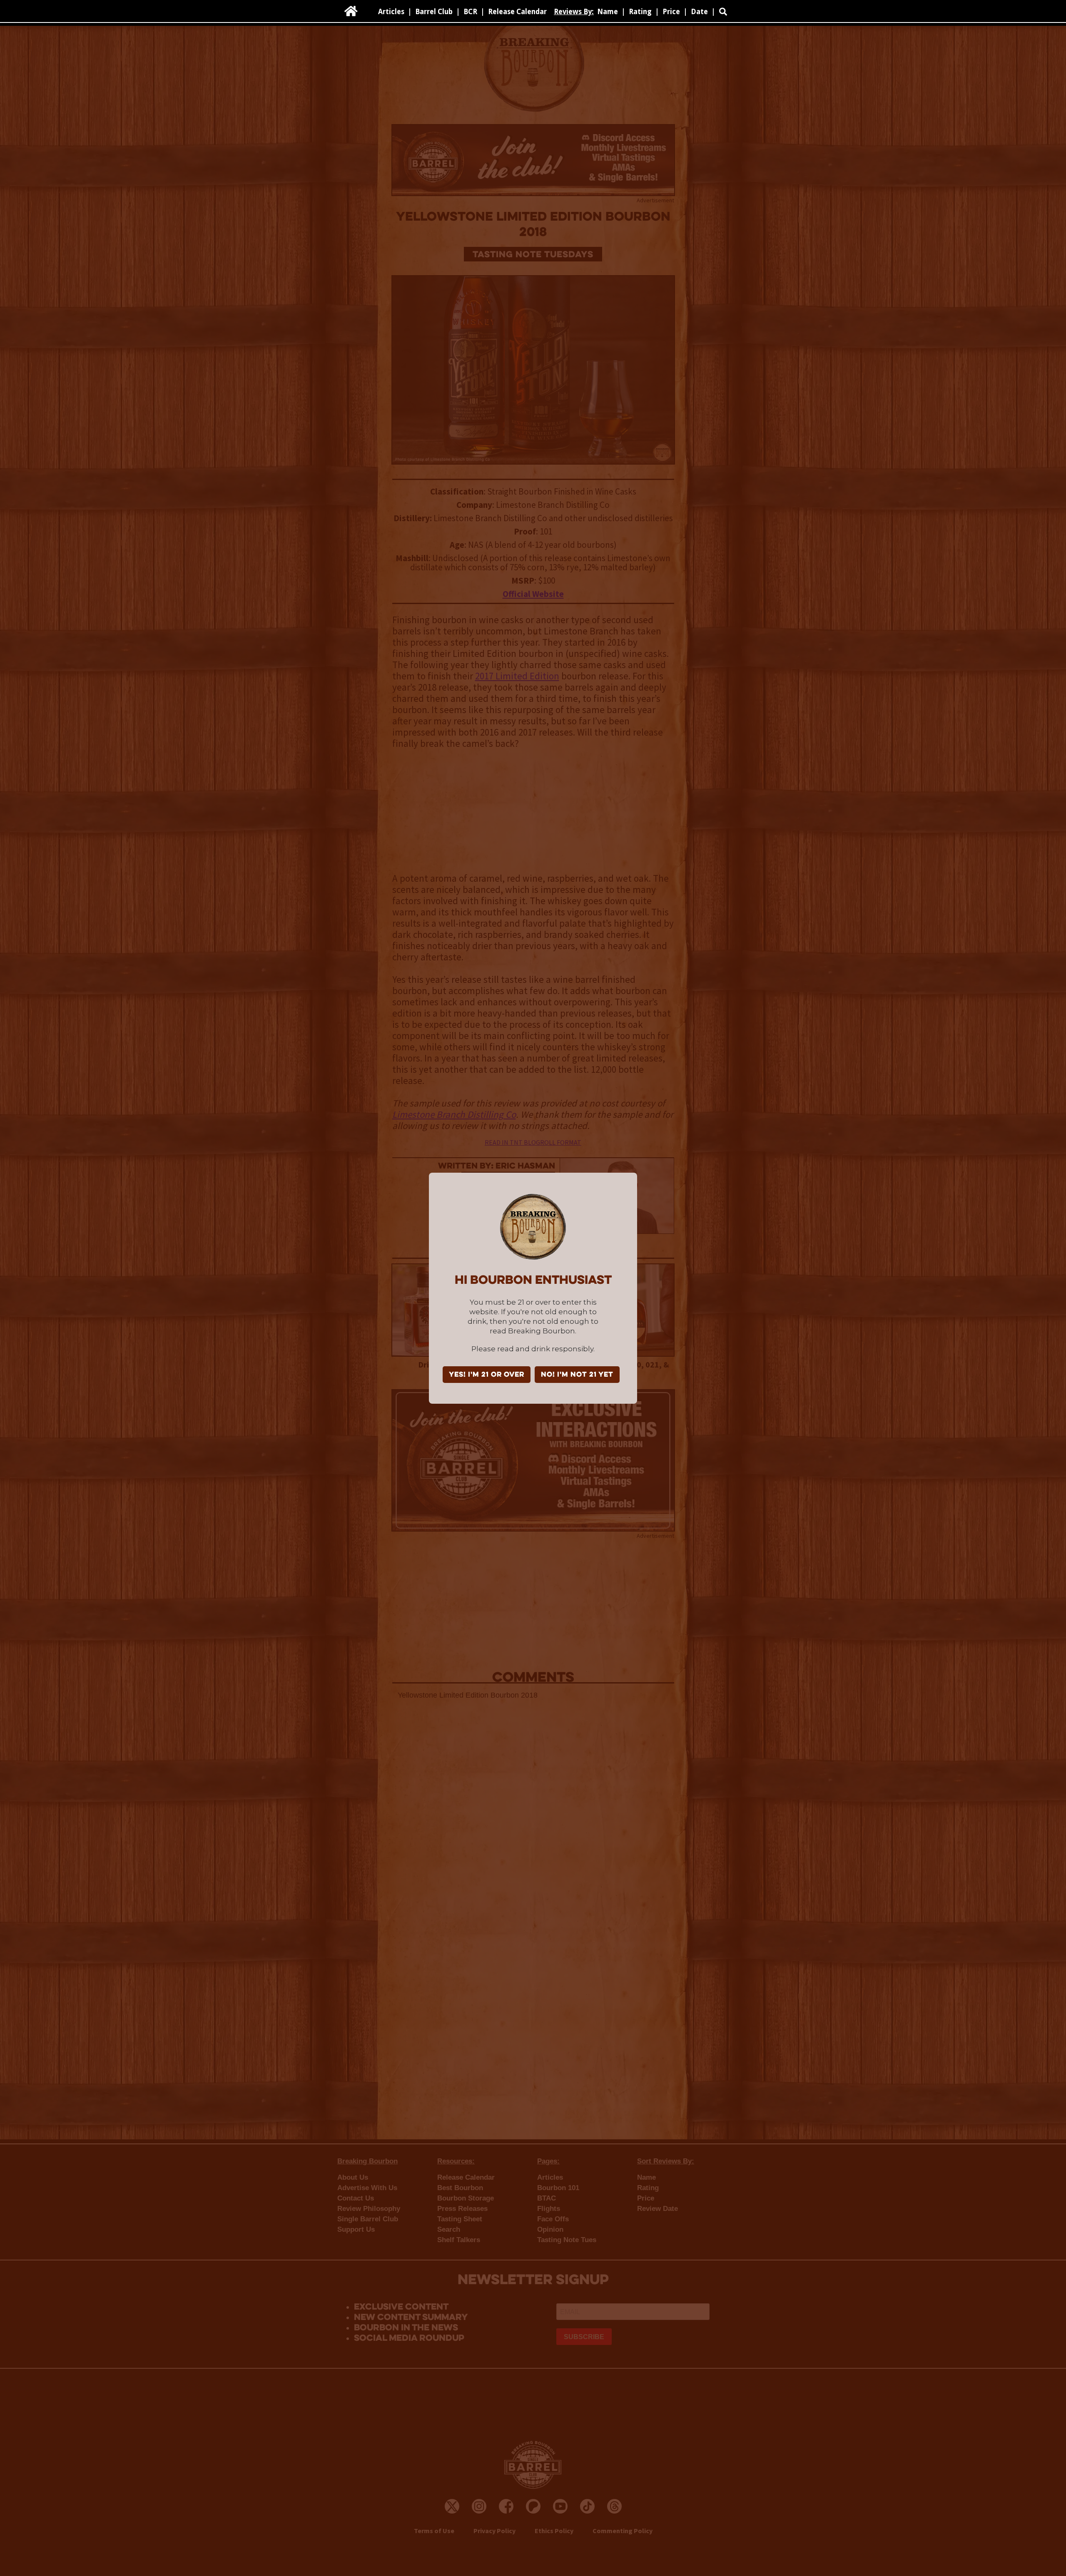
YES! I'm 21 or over (487, 1375)
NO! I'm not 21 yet (577, 1375)
